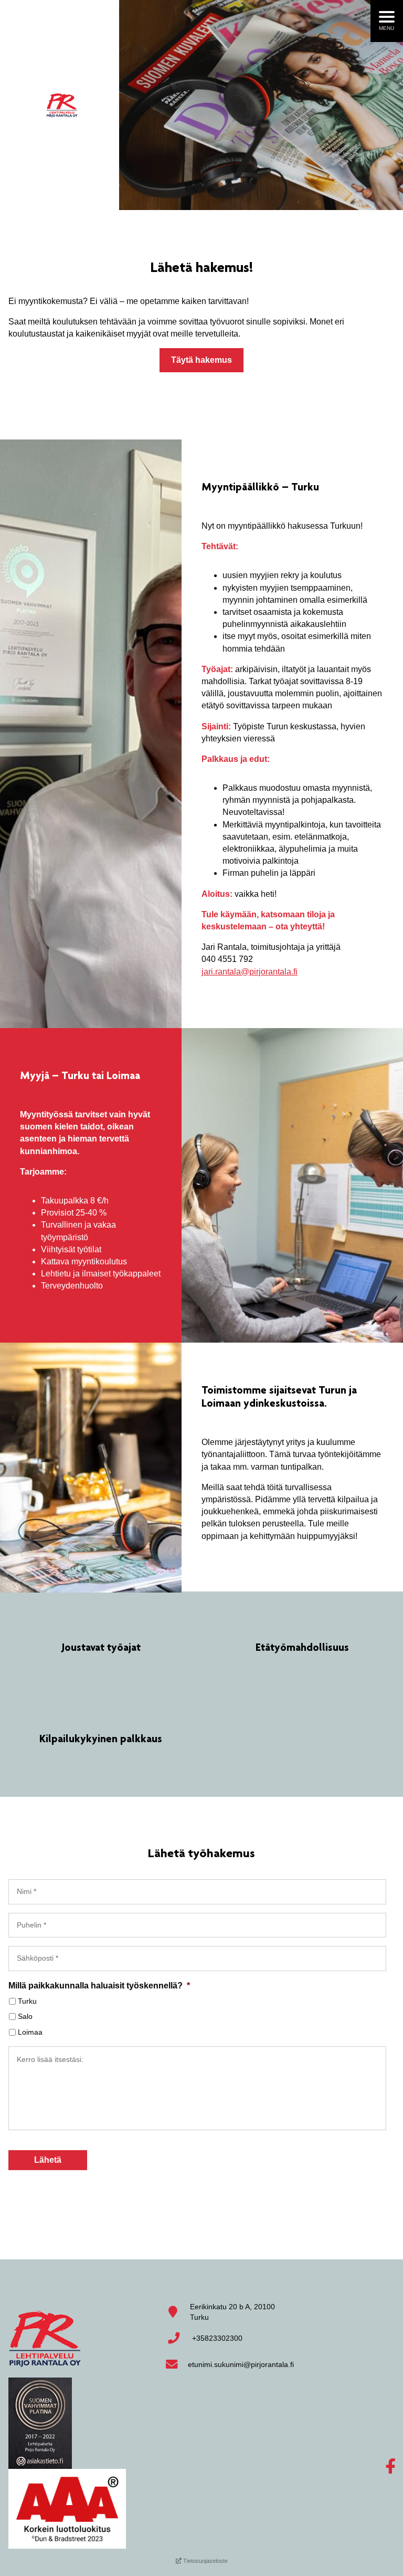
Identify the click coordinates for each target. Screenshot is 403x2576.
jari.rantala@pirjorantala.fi (250, 972)
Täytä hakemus (201, 360)
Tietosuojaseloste (205, 2561)
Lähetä (48, 2160)
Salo (25, 2016)
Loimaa (30, 2032)
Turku (27, 2001)
